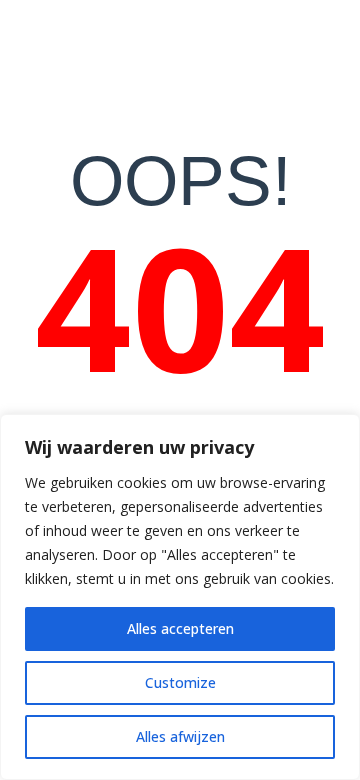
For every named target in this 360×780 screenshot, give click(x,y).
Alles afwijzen (180, 736)
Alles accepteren (180, 628)
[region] (180, 597)
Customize (180, 682)
